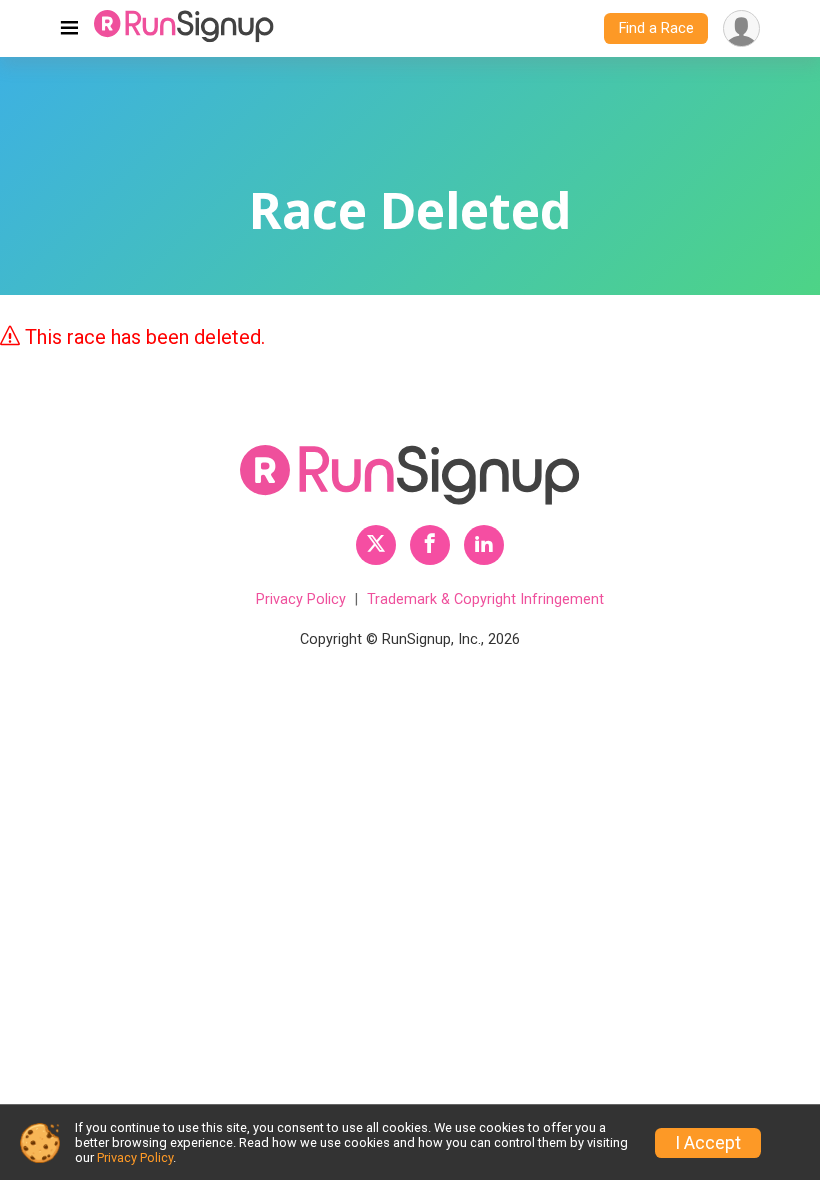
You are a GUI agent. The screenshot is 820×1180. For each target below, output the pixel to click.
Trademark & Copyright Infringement (485, 599)
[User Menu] (741, 28)
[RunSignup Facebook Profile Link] (430, 545)
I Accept (708, 1143)
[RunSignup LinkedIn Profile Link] (484, 545)
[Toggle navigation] (69, 29)
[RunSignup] (184, 28)
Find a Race (656, 28)
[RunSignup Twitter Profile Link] (376, 545)
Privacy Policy (301, 599)
